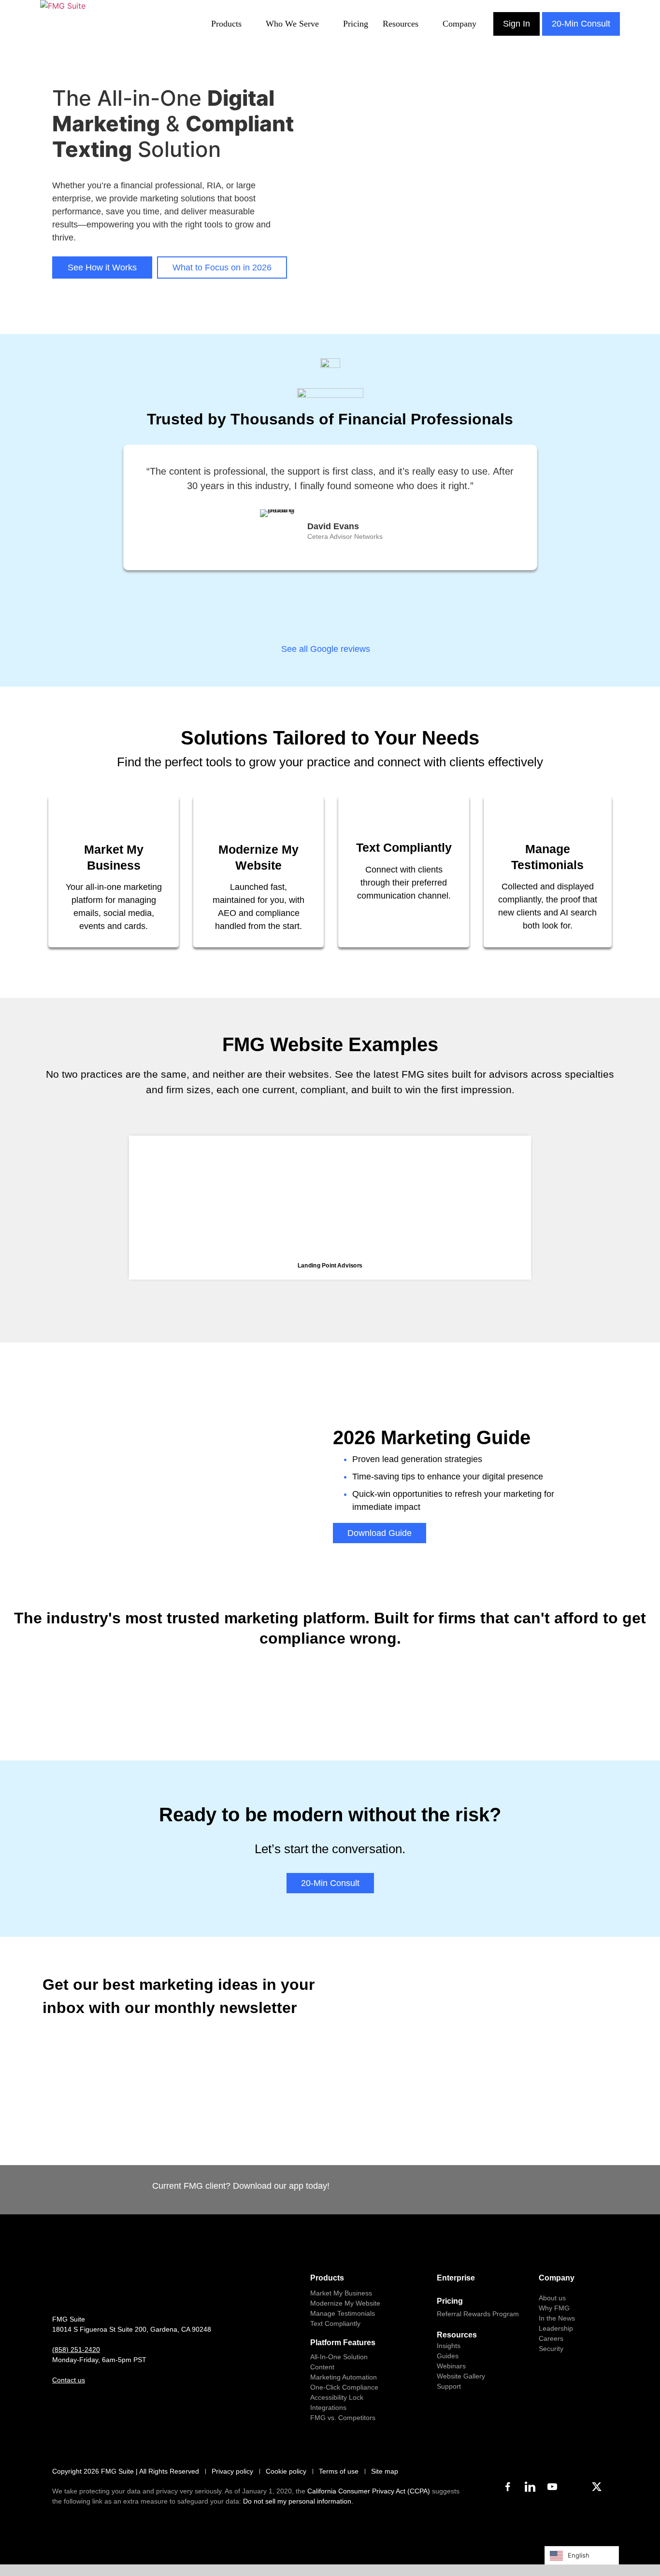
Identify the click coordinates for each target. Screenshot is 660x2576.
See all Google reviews (327, 649)
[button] (52, 1201)
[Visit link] (114, 872)
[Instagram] (574, 2487)
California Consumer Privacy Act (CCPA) (369, 2491)
